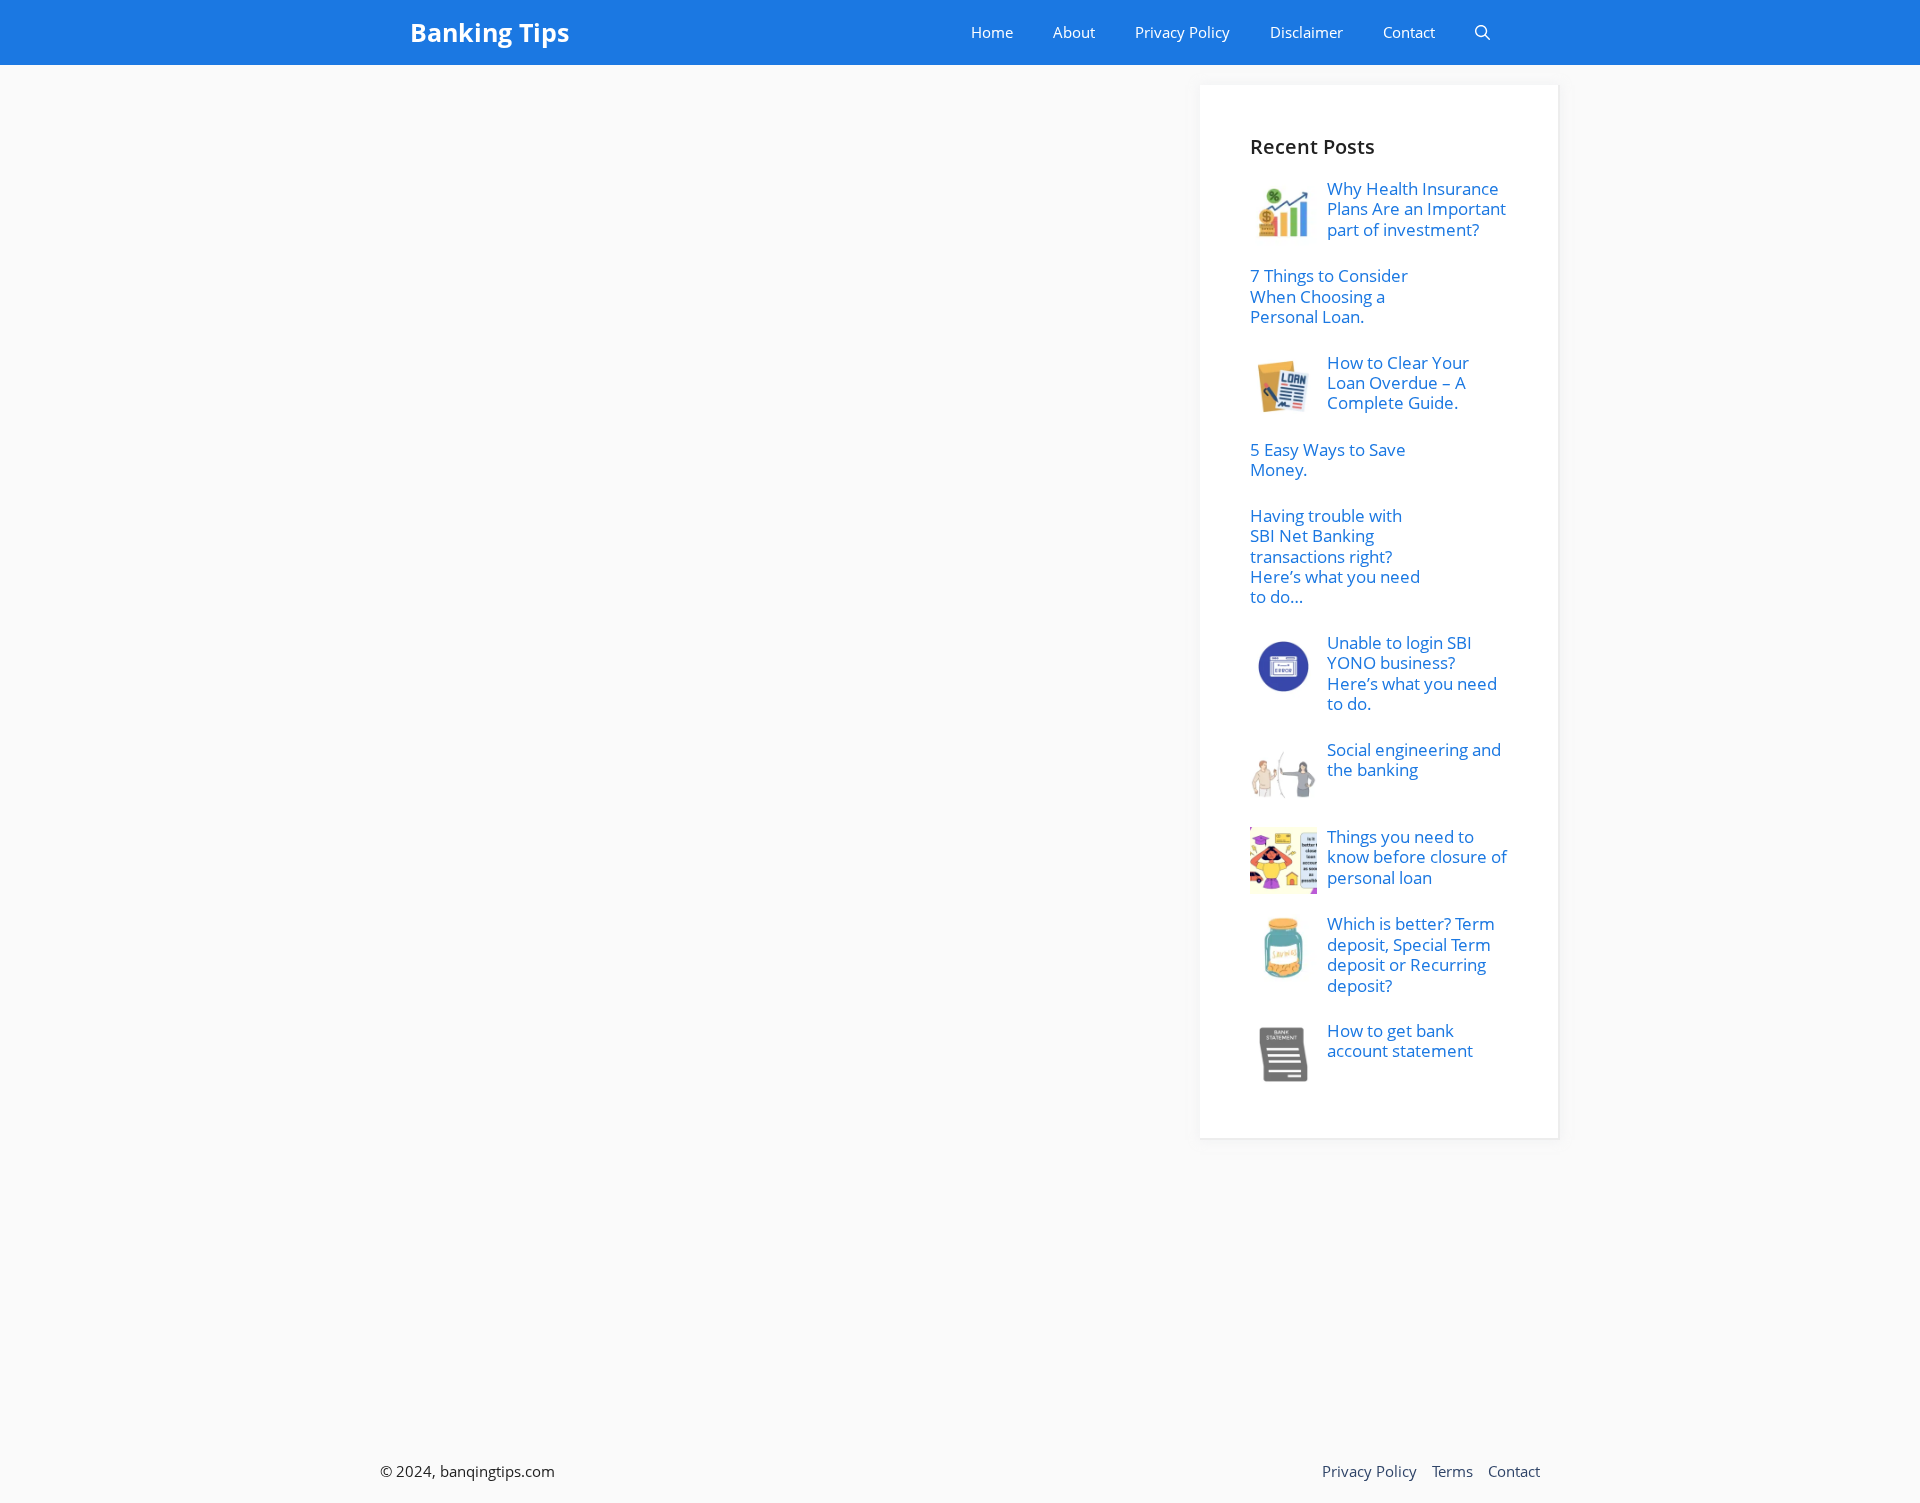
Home (992, 32)
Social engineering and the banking (1414, 759)
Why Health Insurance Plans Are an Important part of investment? (1416, 209)
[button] (1482, 32)
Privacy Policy (1182, 32)
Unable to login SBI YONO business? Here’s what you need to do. (1412, 673)
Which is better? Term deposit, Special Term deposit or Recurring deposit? (1411, 954)
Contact (1409, 32)
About (1074, 32)
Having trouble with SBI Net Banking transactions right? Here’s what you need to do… (1335, 556)
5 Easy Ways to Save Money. (1328, 459)
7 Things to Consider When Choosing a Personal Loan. (1329, 296)
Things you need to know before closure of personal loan (1417, 857)
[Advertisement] (1380, 1280)
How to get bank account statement (1400, 1040)
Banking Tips (489, 32)
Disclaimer (1306, 32)
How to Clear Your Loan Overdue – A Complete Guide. (1398, 383)
